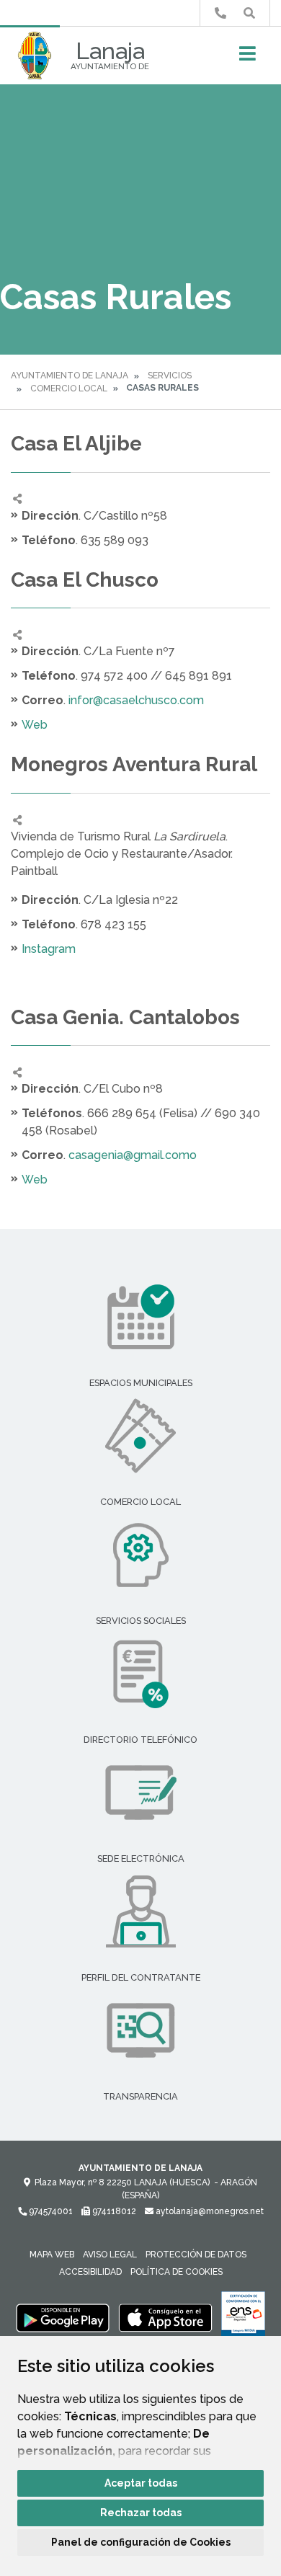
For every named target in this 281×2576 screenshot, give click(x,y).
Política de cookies (177, 2272)
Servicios (170, 376)
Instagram (49, 949)
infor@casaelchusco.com (136, 700)
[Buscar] (249, 13)
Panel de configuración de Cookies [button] (141, 2542)
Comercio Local (69, 388)
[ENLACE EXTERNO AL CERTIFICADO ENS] (243, 2317)
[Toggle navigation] (247, 58)
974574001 (50, 2211)
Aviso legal (110, 2255)
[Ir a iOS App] (166, 2317)
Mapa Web (52, 2255)
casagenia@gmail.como (133, 1155)
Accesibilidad (90, 2272)
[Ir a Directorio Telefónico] (220, 13)
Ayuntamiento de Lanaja (70, 376)
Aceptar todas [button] (141, 2483)
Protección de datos (196, 2255)
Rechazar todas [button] (141, 2513)
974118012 (113, 2211)
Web (35, 725)
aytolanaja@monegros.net (209, 2211)
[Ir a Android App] (63, 2317)
